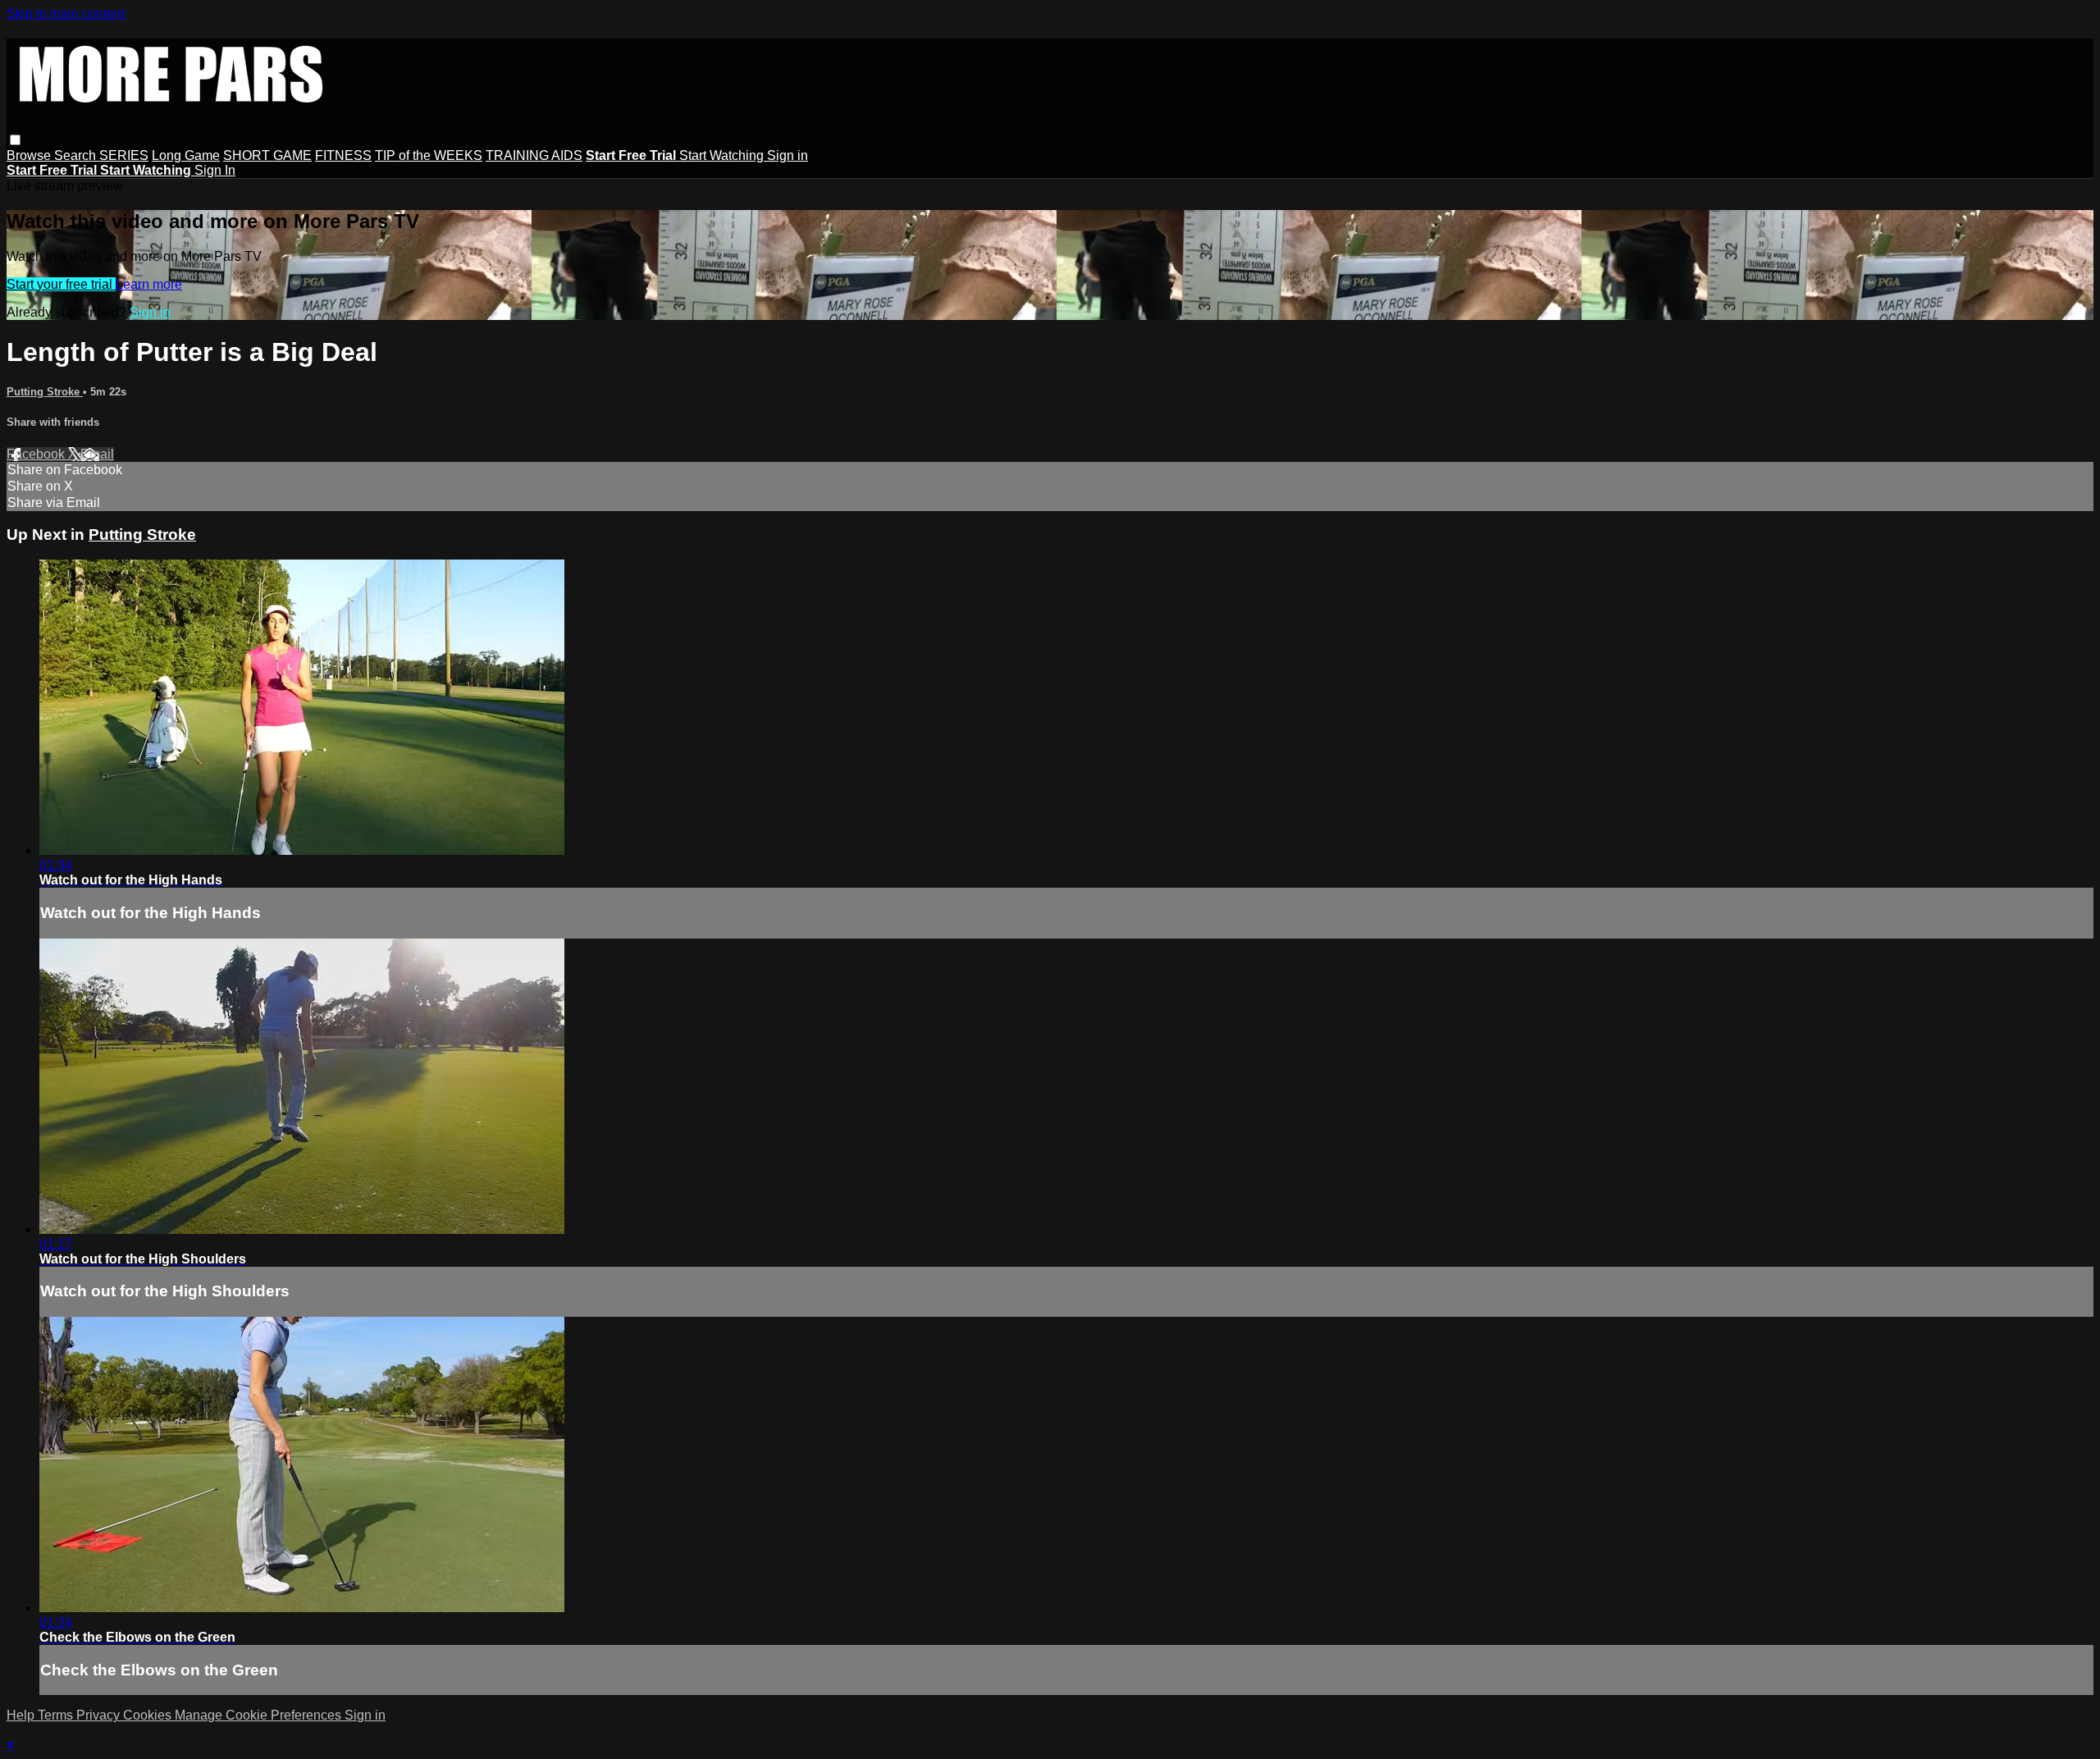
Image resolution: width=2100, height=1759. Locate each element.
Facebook (37, 454)
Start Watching (723, 155)
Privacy (100, 1715)
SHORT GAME (267, 155)
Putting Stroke (45, 392)
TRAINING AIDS (534, 155)
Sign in (787, 155)
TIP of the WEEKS (429, 155)
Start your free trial (61, 284)
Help (22, 1715)
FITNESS (343, 155)
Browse (30, 155)
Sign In (215, 170)
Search (77, 155)
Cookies (149, 1715)
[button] (15, 140)
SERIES (124, 155)
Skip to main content (66, 14)
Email (97, 454)
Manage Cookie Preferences (260, 1715)
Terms (57, 1715)
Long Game (186, 155)
